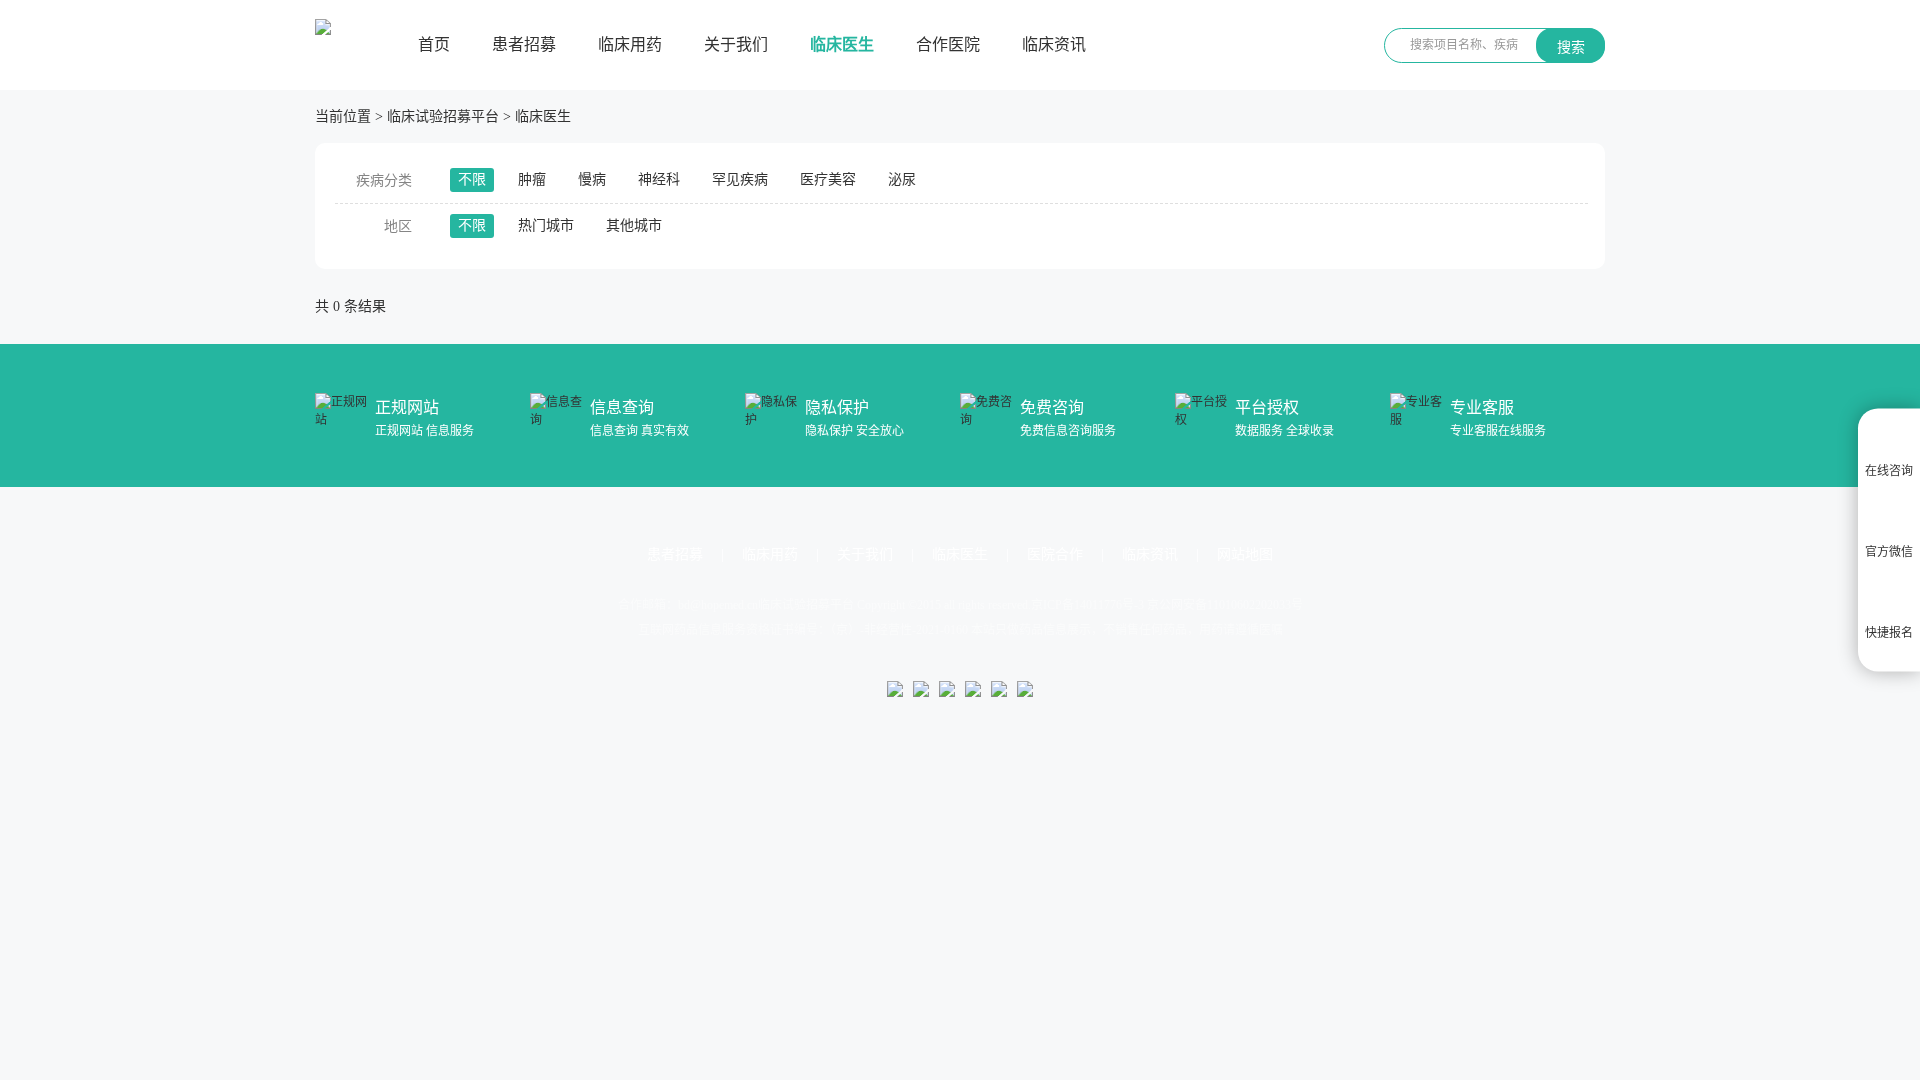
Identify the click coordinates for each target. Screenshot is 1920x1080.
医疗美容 (828, 179)
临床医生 (842, 44)
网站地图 (1245, 554)
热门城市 (546, 225)
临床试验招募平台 (443, 116)
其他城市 (634, 225)
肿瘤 (532, 179)
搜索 (1571, 47)
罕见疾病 (740, 179)
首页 (434, 44)
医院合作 (1055, 554)
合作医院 (948, 44)
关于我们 (736, 44)
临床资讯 (1054, 44)
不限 (472, 179)
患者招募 (524, 44)
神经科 (659, 179)
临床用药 (630, 44)
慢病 (592, 179)
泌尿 (902, 179)
